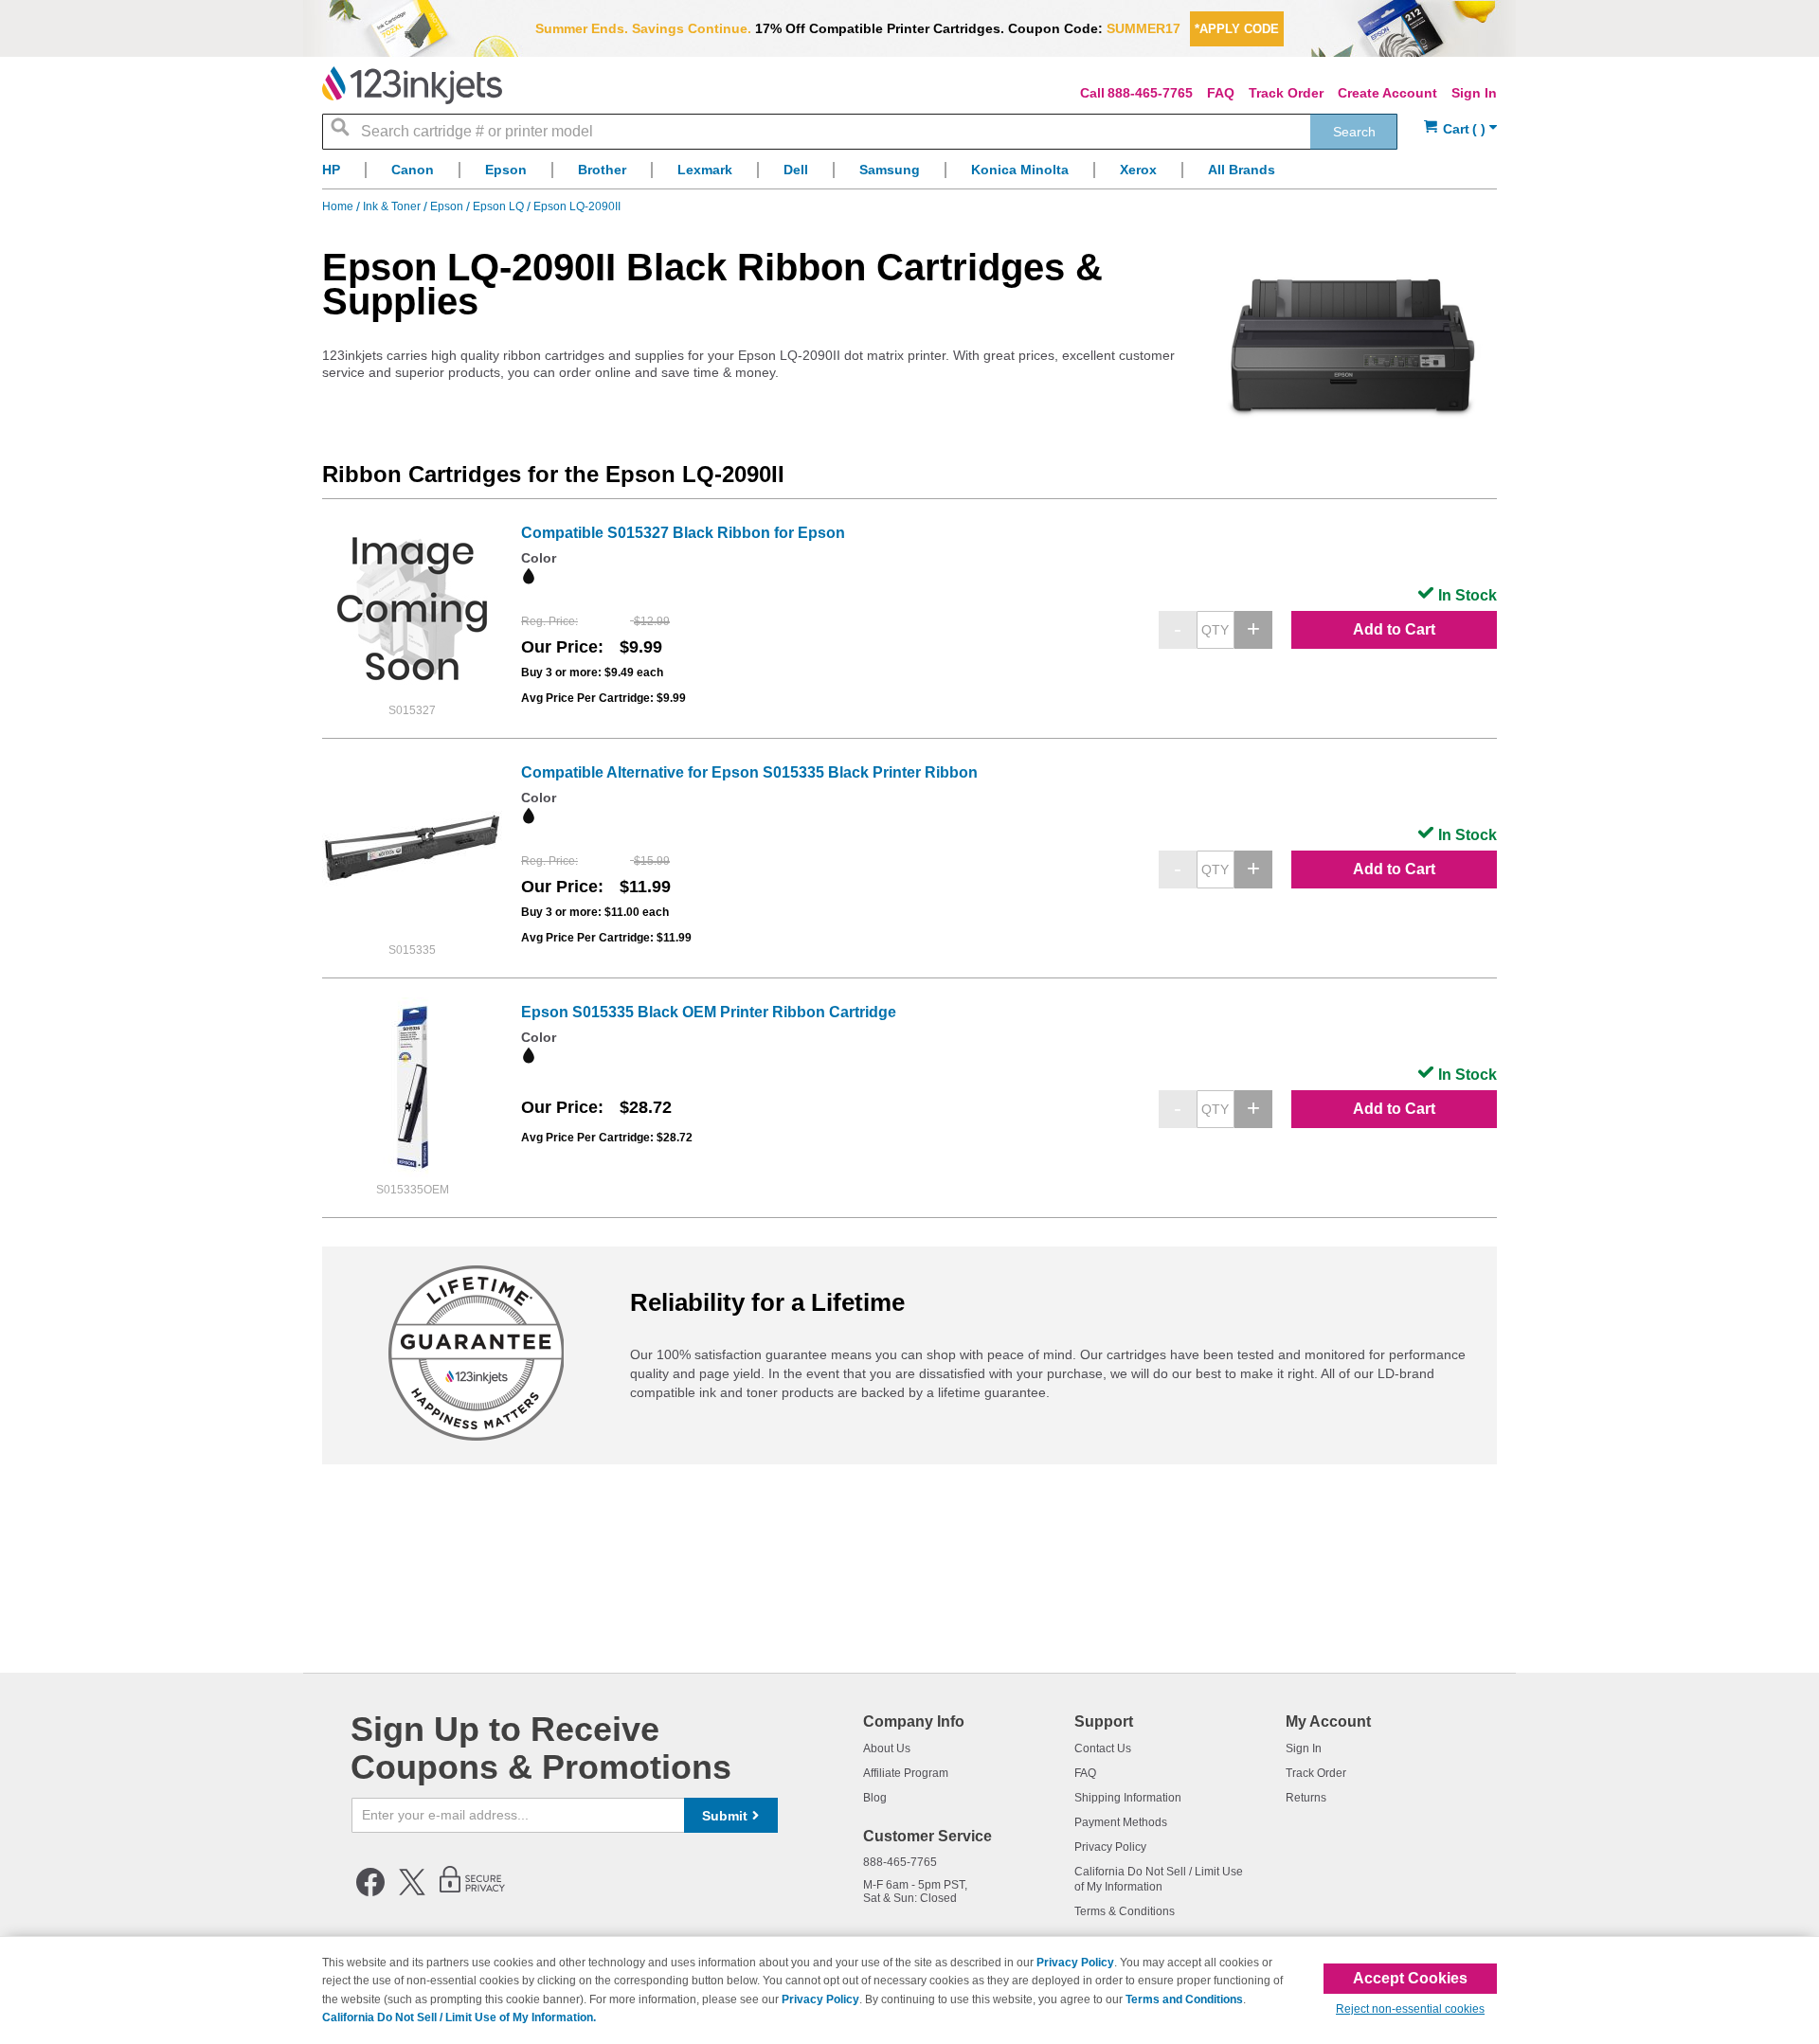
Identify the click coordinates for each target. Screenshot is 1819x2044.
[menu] (909, 175)
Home (339, 206)
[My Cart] (1460, 129)
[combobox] (860, 132)
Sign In (1474, 93)
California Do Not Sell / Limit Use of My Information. (459, 2017)
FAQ (1221, 93)
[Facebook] (370, 1892)
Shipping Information (1128, 1798)
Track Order (1286, 93)
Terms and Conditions (1184, 1999)
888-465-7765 (1150, 93)
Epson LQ (500, 206)
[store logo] (412, 85)
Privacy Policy (1110, 1847)
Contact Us (1103, 1748)
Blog (875, 1798)
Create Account (1387, 93)
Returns (1306, 1798)
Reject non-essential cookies (1410, 2009)
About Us (887, 1748)
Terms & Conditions (1125, 1911)
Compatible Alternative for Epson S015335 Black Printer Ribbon (749, 772)
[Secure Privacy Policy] (472, 1892)
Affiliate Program (906, 1773)
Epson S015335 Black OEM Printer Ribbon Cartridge (709, 1012)
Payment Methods (1121, 1822)
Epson (448, 206)
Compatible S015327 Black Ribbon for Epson (683, 533)
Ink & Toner (393, 206)
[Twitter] (412, 1892)
